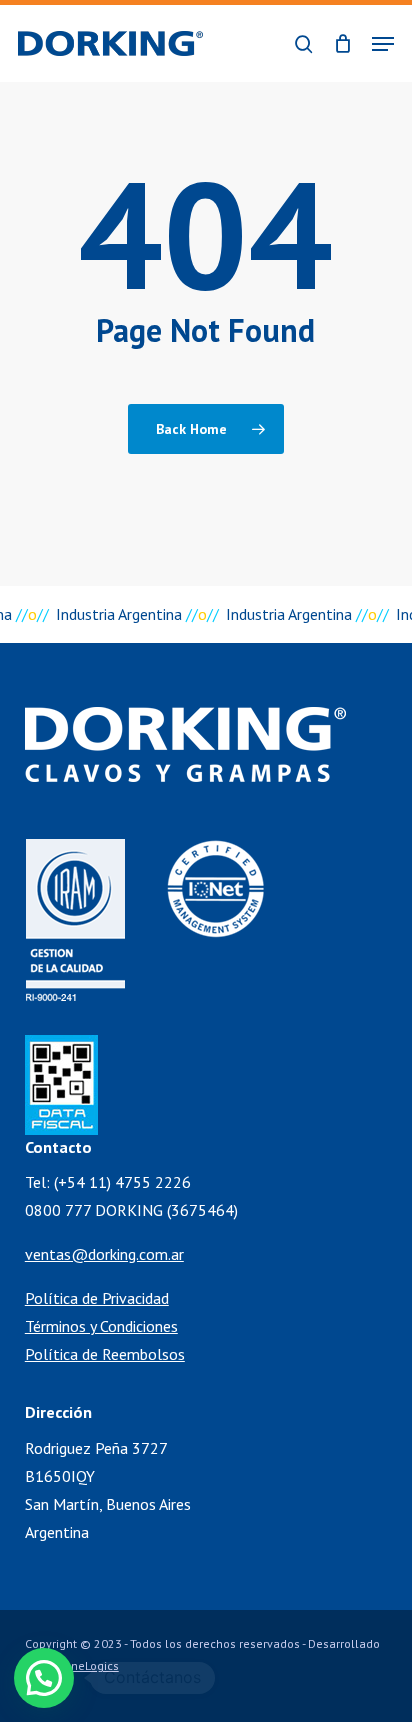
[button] (383, 44)
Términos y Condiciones (101, 1326)
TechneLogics (82, 1665)
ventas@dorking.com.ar (104, 1254)
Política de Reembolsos (105, 1354)
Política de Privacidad (97, 1298)
